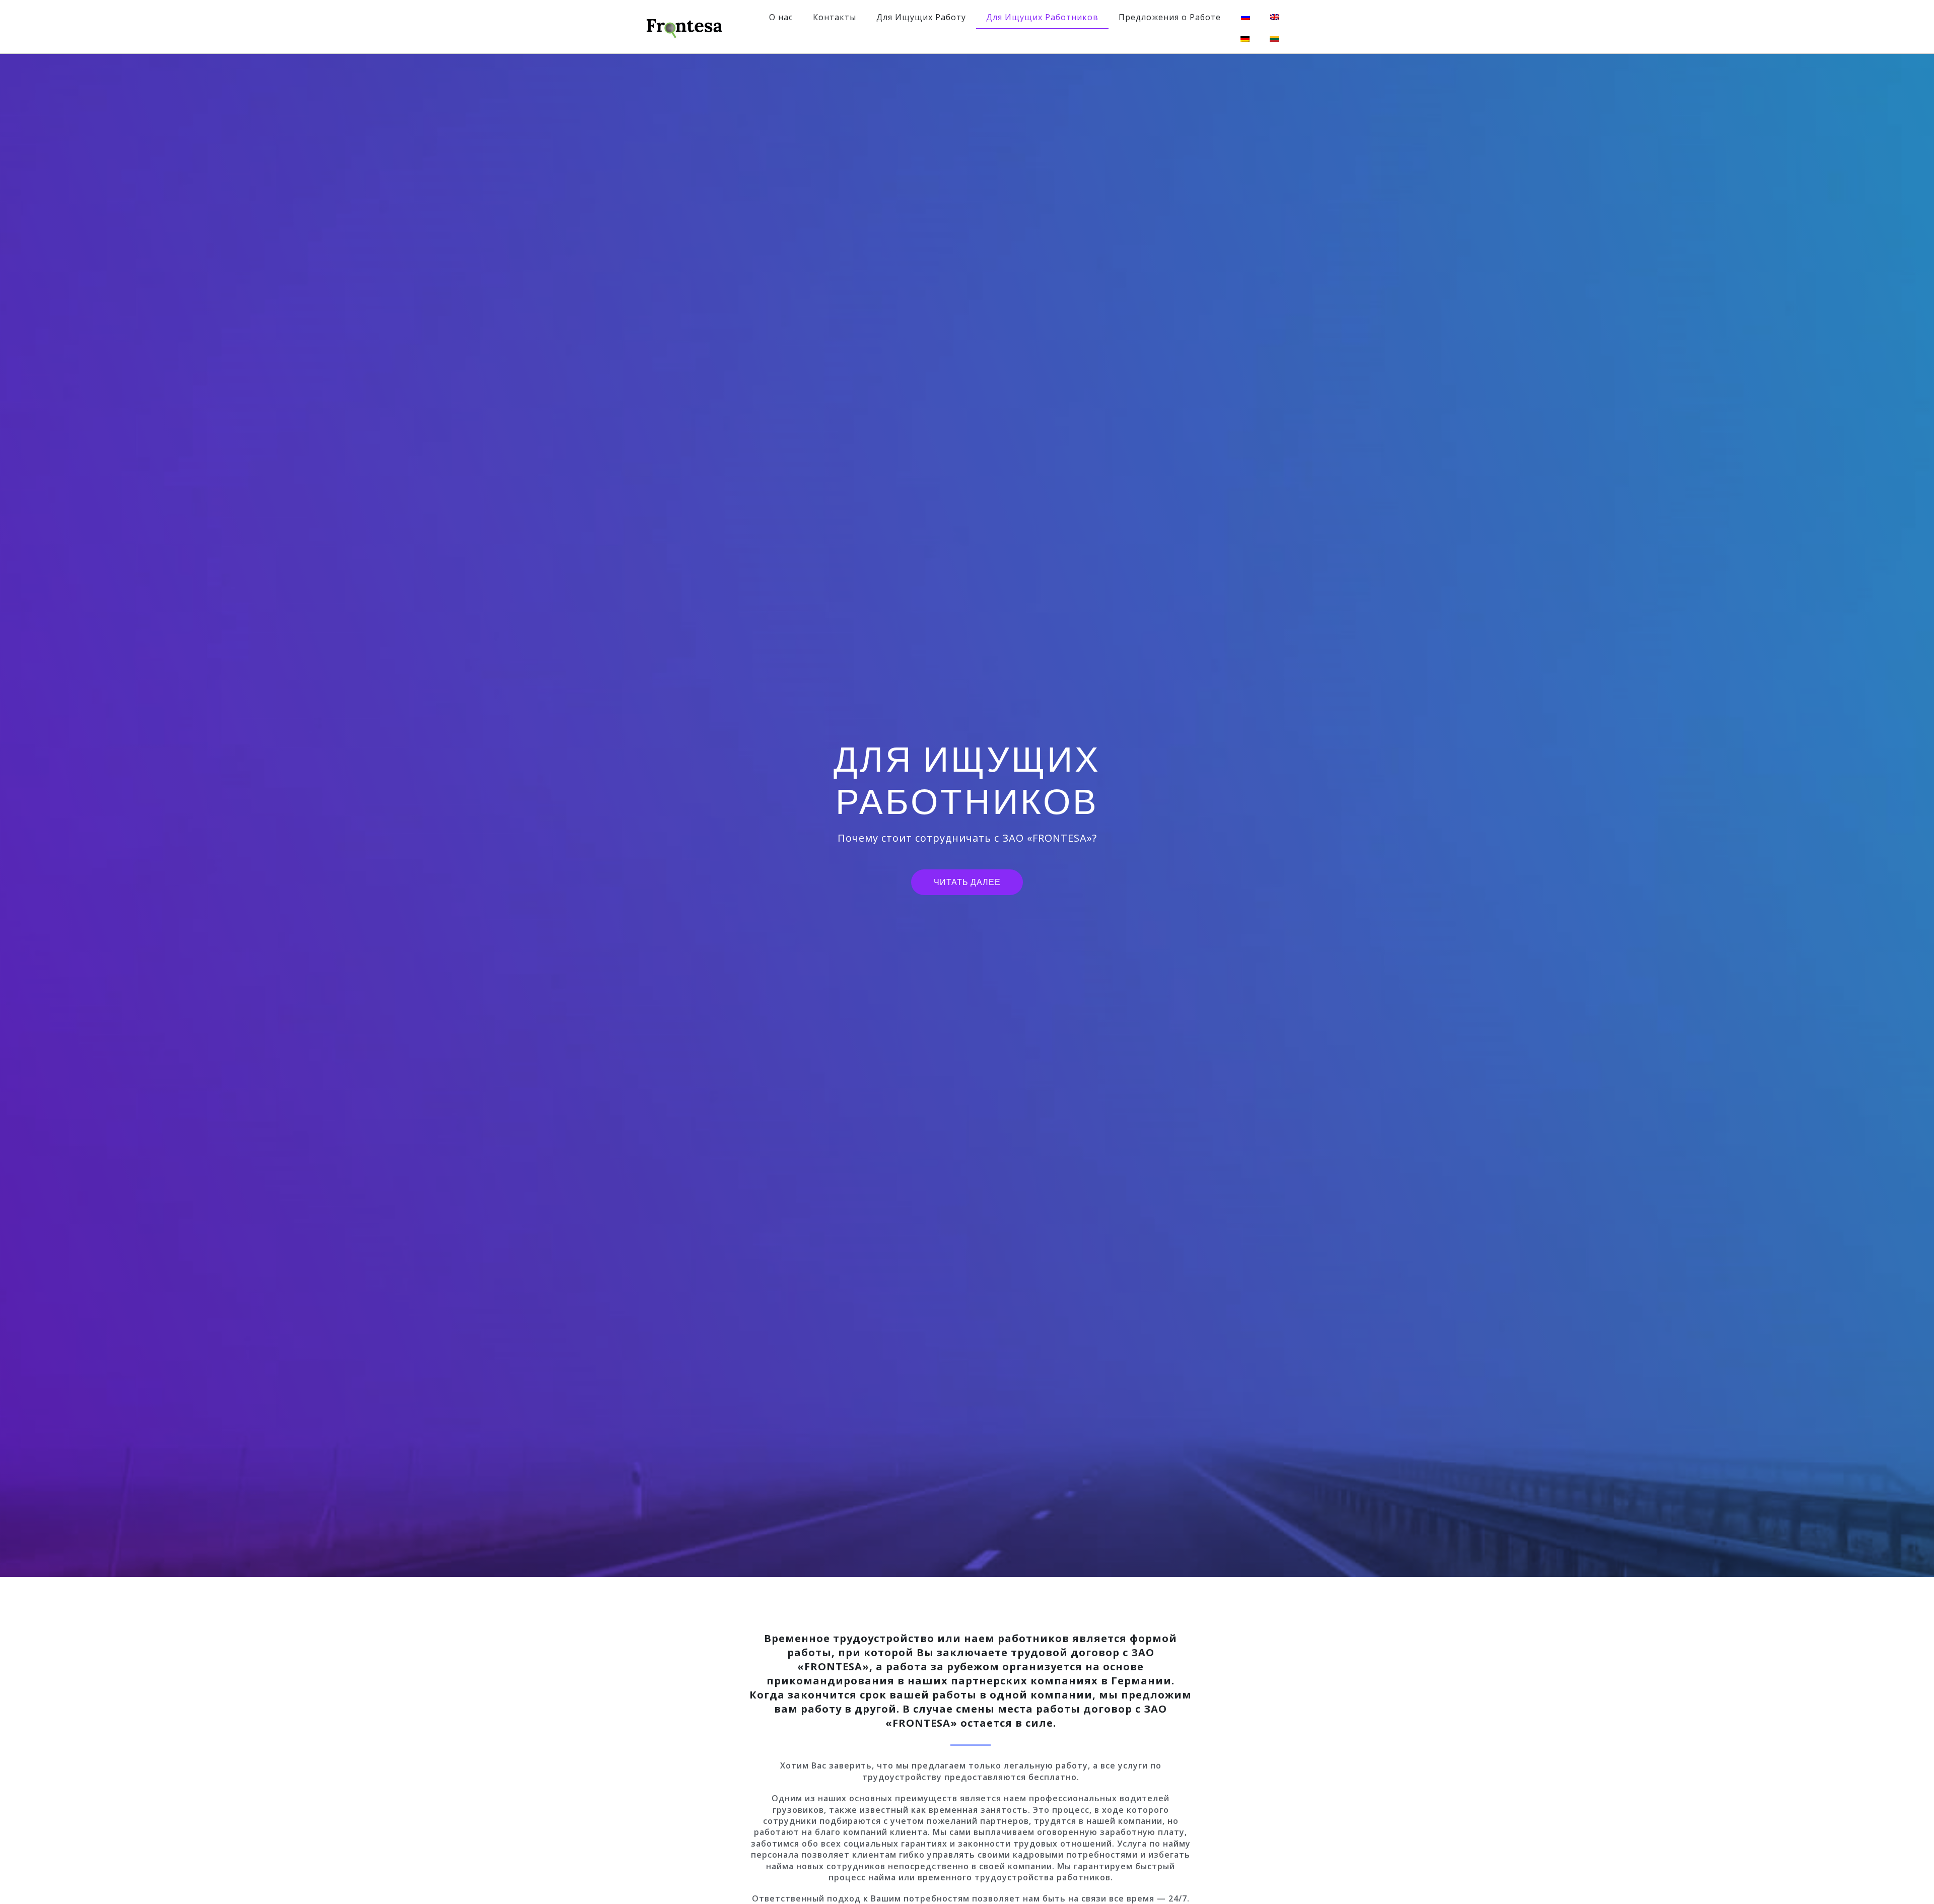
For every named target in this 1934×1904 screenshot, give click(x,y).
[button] (967, 882)
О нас (781, 17)
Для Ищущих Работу (921, 17)
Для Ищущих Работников (1042, 17)
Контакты (835, 17)
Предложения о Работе (1170, 17)
